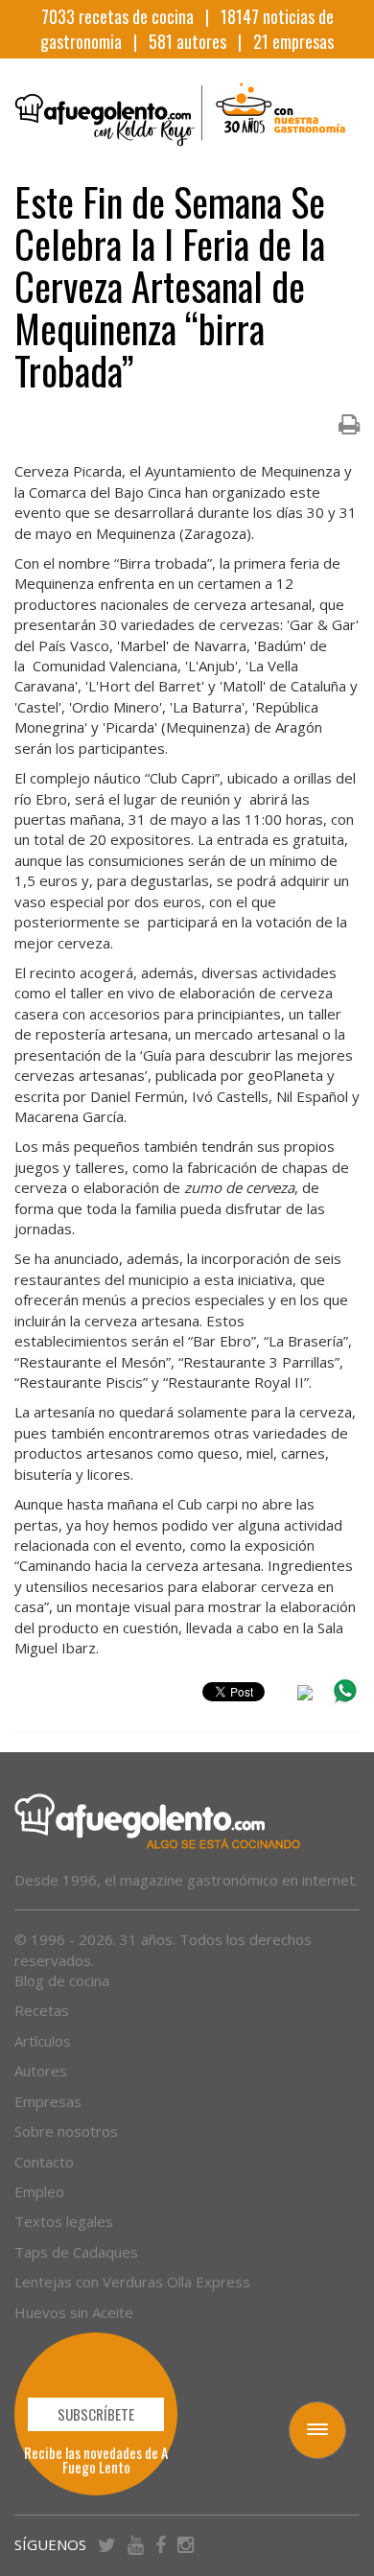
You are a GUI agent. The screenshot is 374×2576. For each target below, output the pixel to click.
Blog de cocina (62, 1980)
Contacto (44, 2162)
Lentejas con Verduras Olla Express (132, 2282)
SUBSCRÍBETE (96, 2414)
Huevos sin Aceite (74, 2312)
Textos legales (64, 2221)
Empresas (48, 2101)
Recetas (42, 2010)
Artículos (43, 2041)
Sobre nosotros (66, 2131)
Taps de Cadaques (76, 2252)
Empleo (39, 2191)
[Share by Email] (305, 1696)
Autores (41, 2071)
